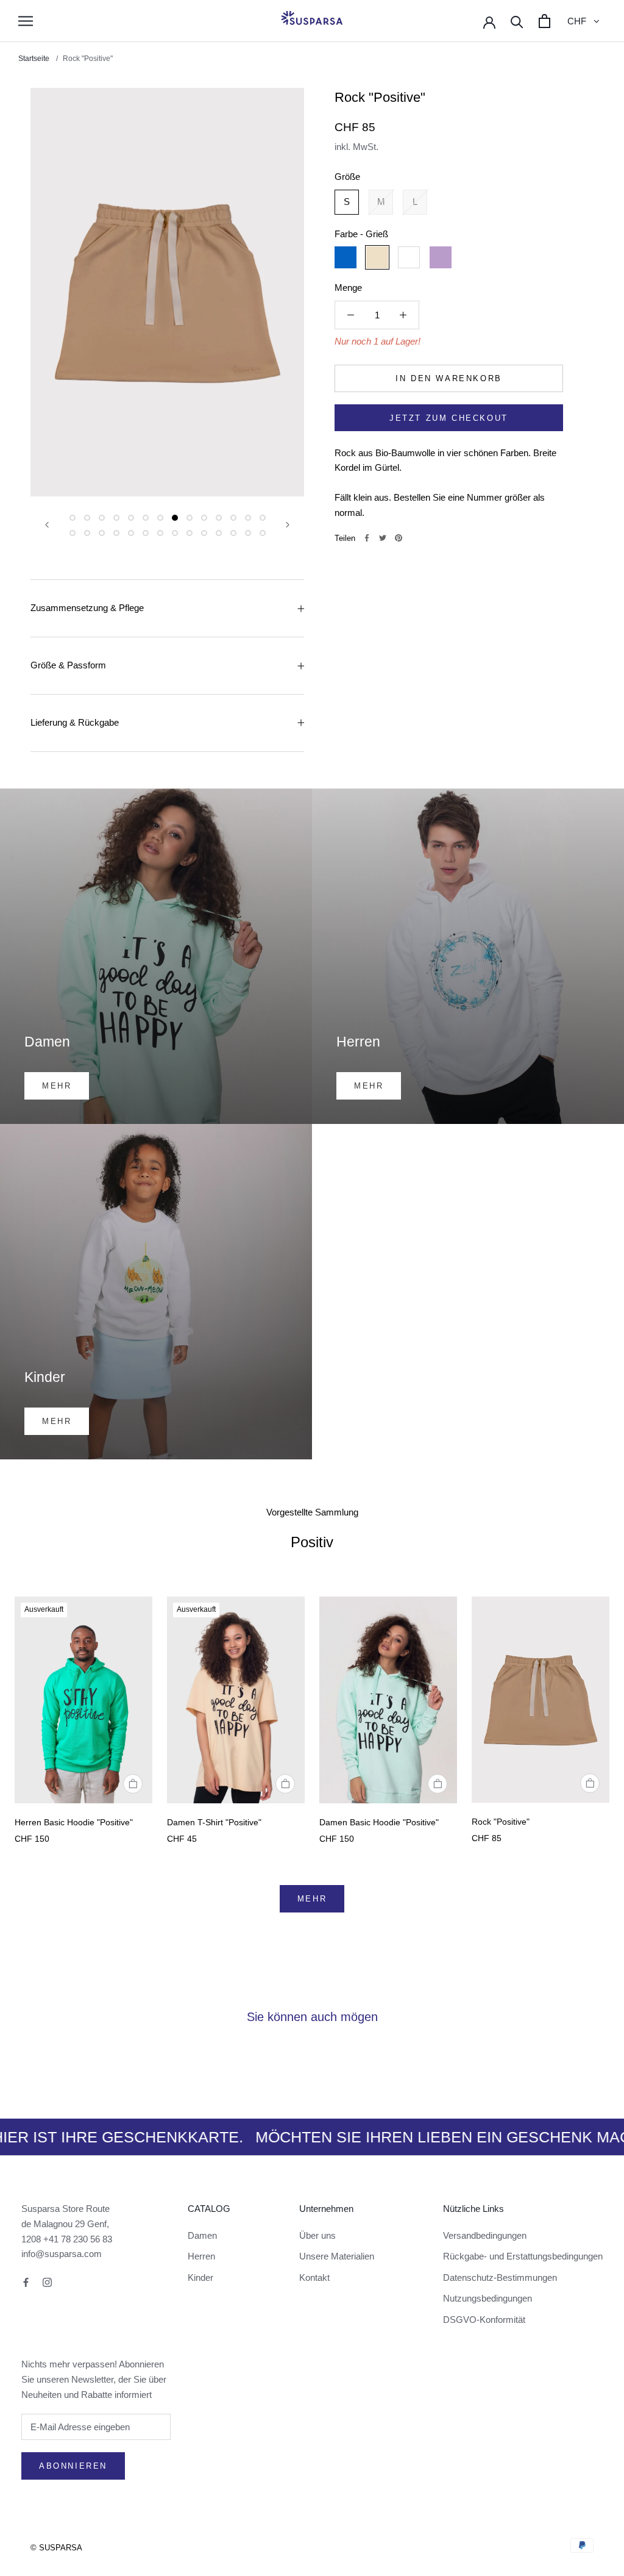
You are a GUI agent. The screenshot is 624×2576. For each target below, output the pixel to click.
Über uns (317, 2235)
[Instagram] (47, 2282)
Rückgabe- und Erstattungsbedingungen (523, 2256)
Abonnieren (73, 2466)
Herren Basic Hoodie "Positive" (74, 1822)
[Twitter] (383, 538)
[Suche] (517, 21)
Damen (202, 2235)
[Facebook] (367, 538)
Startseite (35, 59)
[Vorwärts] (288, 525)
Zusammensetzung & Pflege (87, 608)
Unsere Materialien (337, 2256)
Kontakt (314, 2277)
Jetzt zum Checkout (449, 418)
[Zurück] (47, 525)
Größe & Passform (68, 665)
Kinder (200, 2277)
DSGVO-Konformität (484, 2320)
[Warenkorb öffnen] (544, 21)
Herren (201, 2256)
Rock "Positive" (501, 1822)
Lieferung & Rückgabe (75, 722)
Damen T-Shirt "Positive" (214, 1822)
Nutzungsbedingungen (487, 2298)
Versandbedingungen (485, 2235)
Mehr (312, 1899)
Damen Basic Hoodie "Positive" (379, 1822)
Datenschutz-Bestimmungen (500, 2277)
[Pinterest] (399, 538)
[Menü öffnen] (26, 21)
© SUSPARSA (56, 2548)
